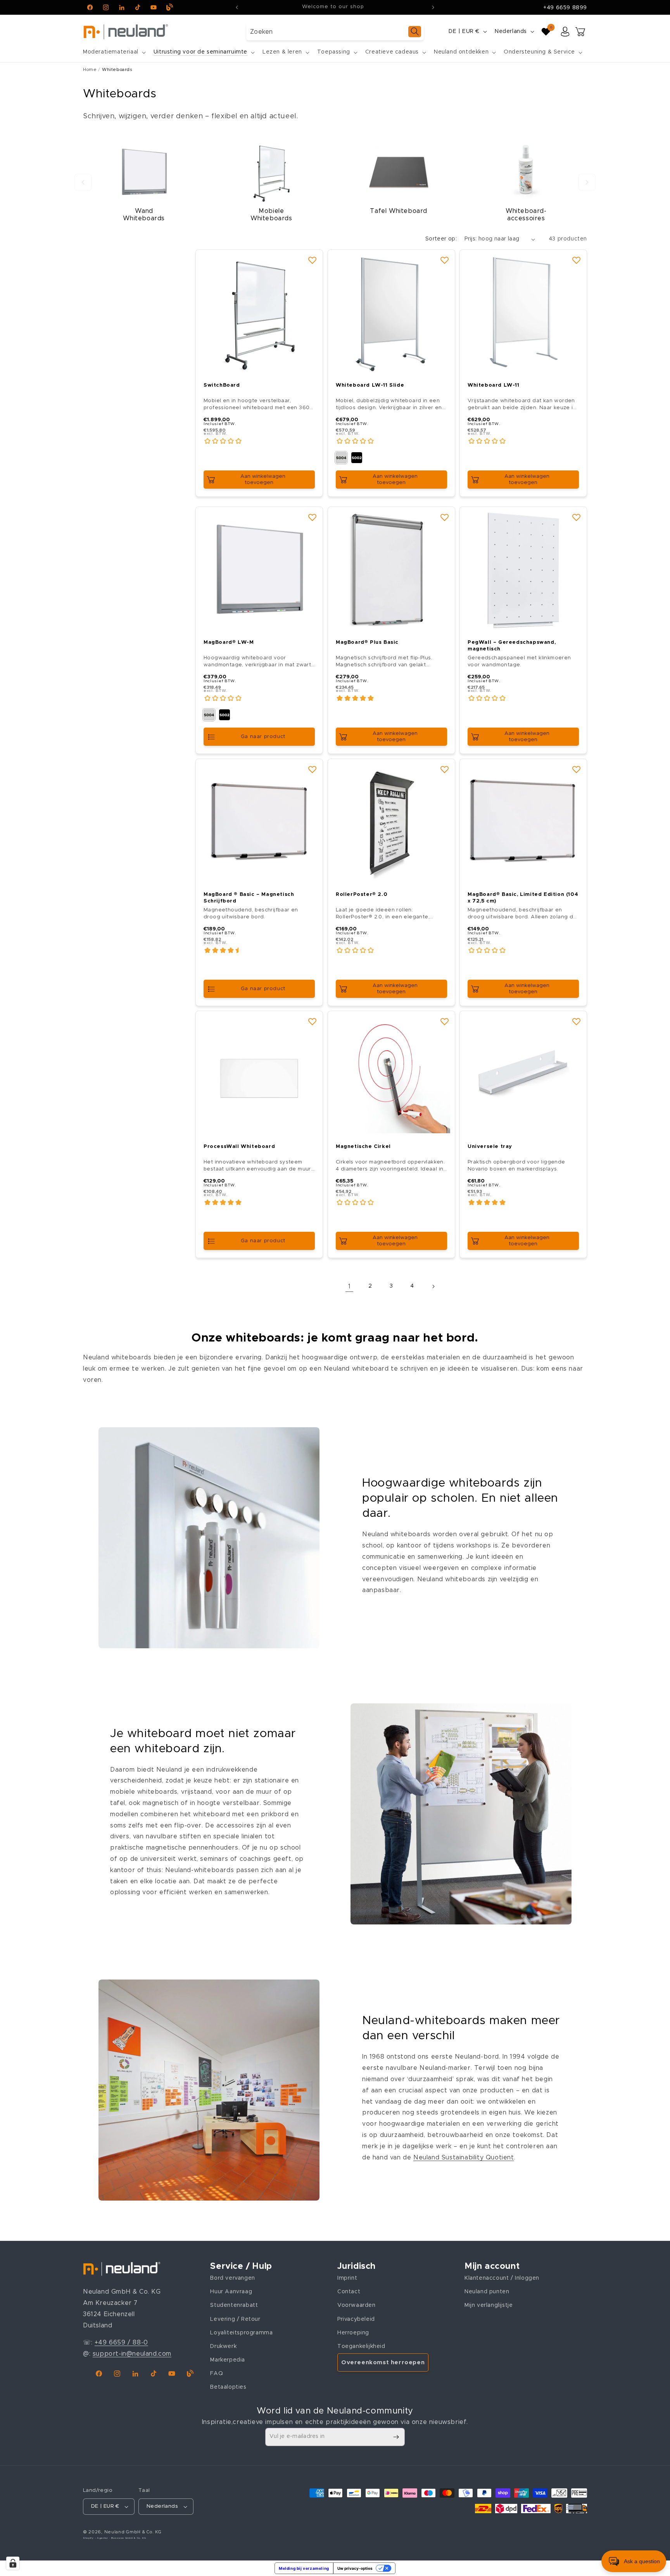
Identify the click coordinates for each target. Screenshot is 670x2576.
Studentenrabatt (234, 2305)
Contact (349, 2292)
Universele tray (490, 1147)
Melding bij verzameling (304, 2568)
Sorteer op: (441, 239)
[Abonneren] (396, 2437)
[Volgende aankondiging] (433, 7)
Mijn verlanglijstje (489, 2305)
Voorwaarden (357, 2305)
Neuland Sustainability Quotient (464, 2158)
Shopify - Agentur (96, 2538)
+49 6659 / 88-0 (121, 2343)
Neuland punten (487, 2292)
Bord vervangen (232, 2278)
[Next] (587, 182)
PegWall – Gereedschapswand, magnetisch (512, 645)
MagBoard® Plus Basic (367, 642)
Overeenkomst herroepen (383, 2362)
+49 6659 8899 (565, 8)
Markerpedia (228, 2360)
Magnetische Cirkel (363, 1147)
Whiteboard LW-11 (494, 385)
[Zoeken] (415, 32)
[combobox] (335, 32)
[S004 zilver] (341, 458)
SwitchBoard (222, 385)
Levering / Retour (235, 2319)
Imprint (347, 2278)
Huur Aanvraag (231, 2292)
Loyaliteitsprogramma (241, 2332)
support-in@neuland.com (132, 2354)
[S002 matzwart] (357, 458)
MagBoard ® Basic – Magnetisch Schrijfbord (249, 898)
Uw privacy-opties (355, 2568)
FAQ (217, 2374)
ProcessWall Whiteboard (239, 1147)
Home (90, 70)
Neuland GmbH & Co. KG (133, 2532)
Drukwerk (223, 2346)
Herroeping (353, 2332)
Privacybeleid (356, 2319)
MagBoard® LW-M (229, 642)
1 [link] (350, 1286)
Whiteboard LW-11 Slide (370, 385)
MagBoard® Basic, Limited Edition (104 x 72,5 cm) (523, 898)
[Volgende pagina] (433, 1286)
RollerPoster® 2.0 (362, 895)
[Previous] (83, 182)
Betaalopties (228, 2387)
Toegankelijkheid (361, 2346)
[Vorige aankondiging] (237, 7)
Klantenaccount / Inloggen (502, 2278)
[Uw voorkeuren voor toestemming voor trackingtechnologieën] (13, 2563)
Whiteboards (117, 70)
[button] (114, 52)
